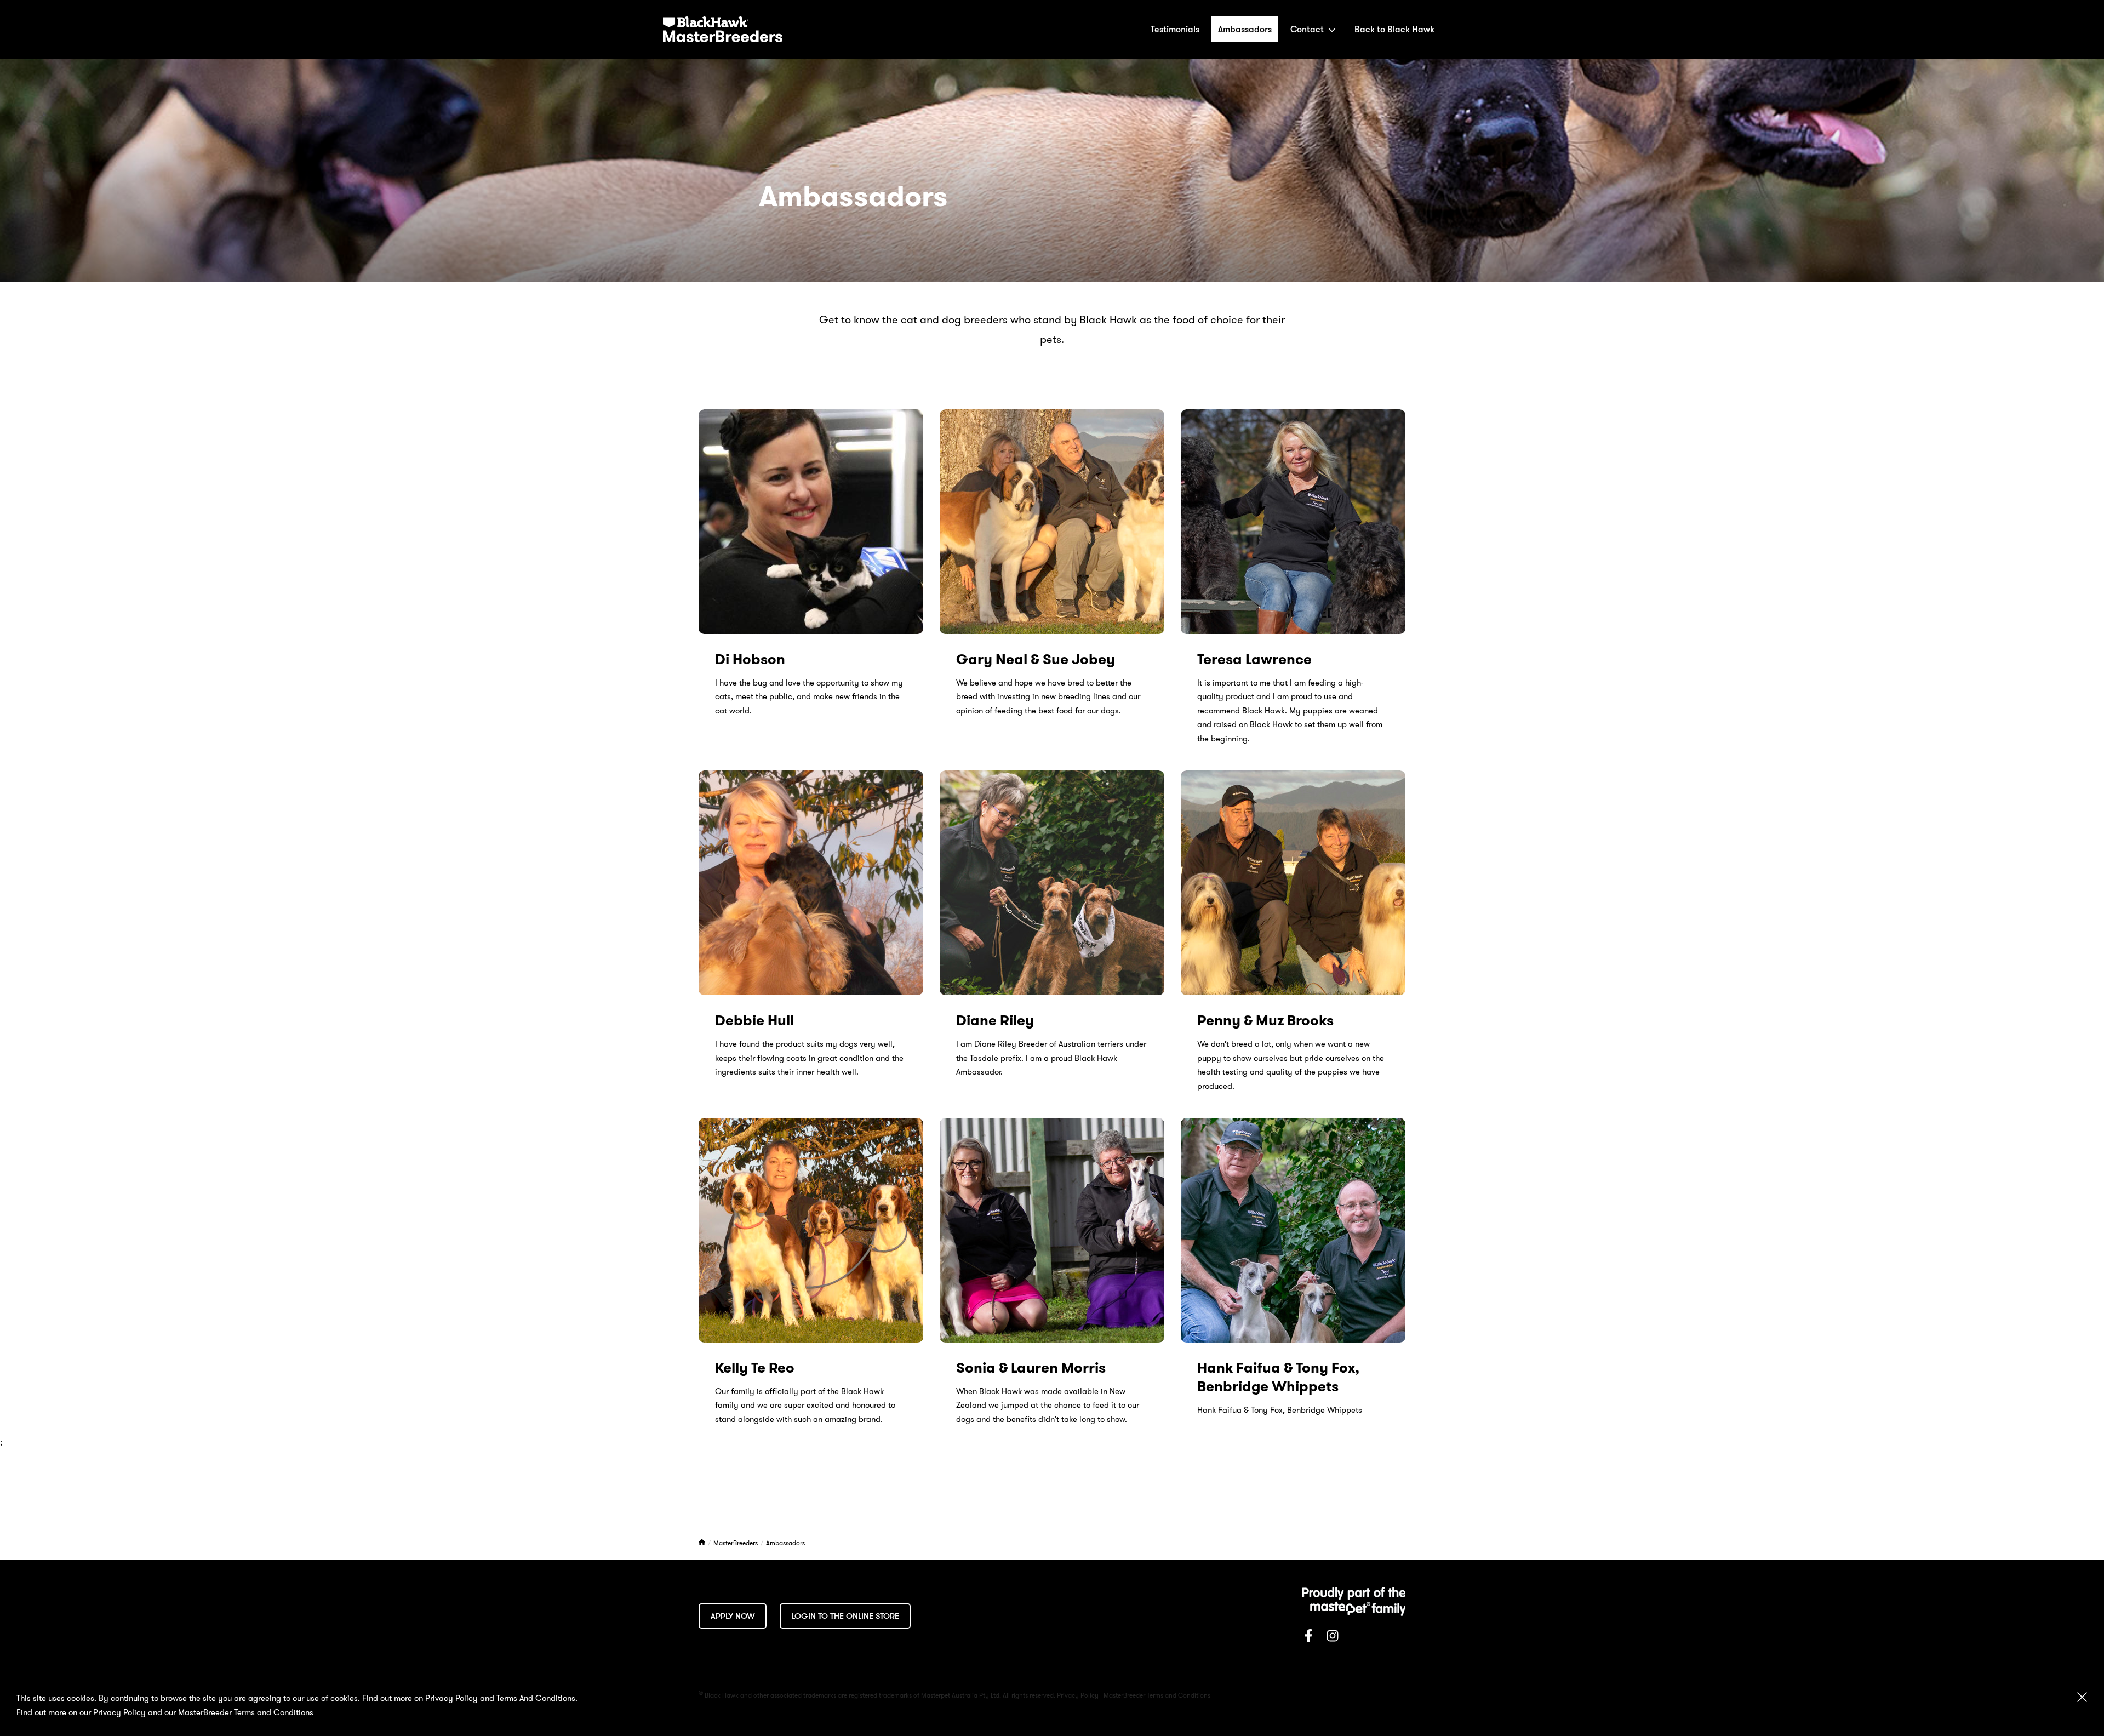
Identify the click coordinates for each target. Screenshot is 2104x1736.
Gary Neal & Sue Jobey (1036, 659)
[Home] (703, 1543)
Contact (1307, 29)
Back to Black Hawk (1394, 29)
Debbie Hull (754, 1021)
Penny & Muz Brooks (1265, 1021)
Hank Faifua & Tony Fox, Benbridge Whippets (1278, 1377)
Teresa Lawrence (1254, 659)
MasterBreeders (736, 1543)
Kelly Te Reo (755, 1368)
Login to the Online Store (845, 1616)
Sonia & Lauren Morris (1031, 1368)
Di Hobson (750, 659)
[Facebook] (1308, 1638)
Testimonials (1175, 29)
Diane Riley (995, 1021)
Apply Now (733, 1616)
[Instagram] (1333, 1638)
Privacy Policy (119, 1712)
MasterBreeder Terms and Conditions (246, 1712)
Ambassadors (1245, 29)
